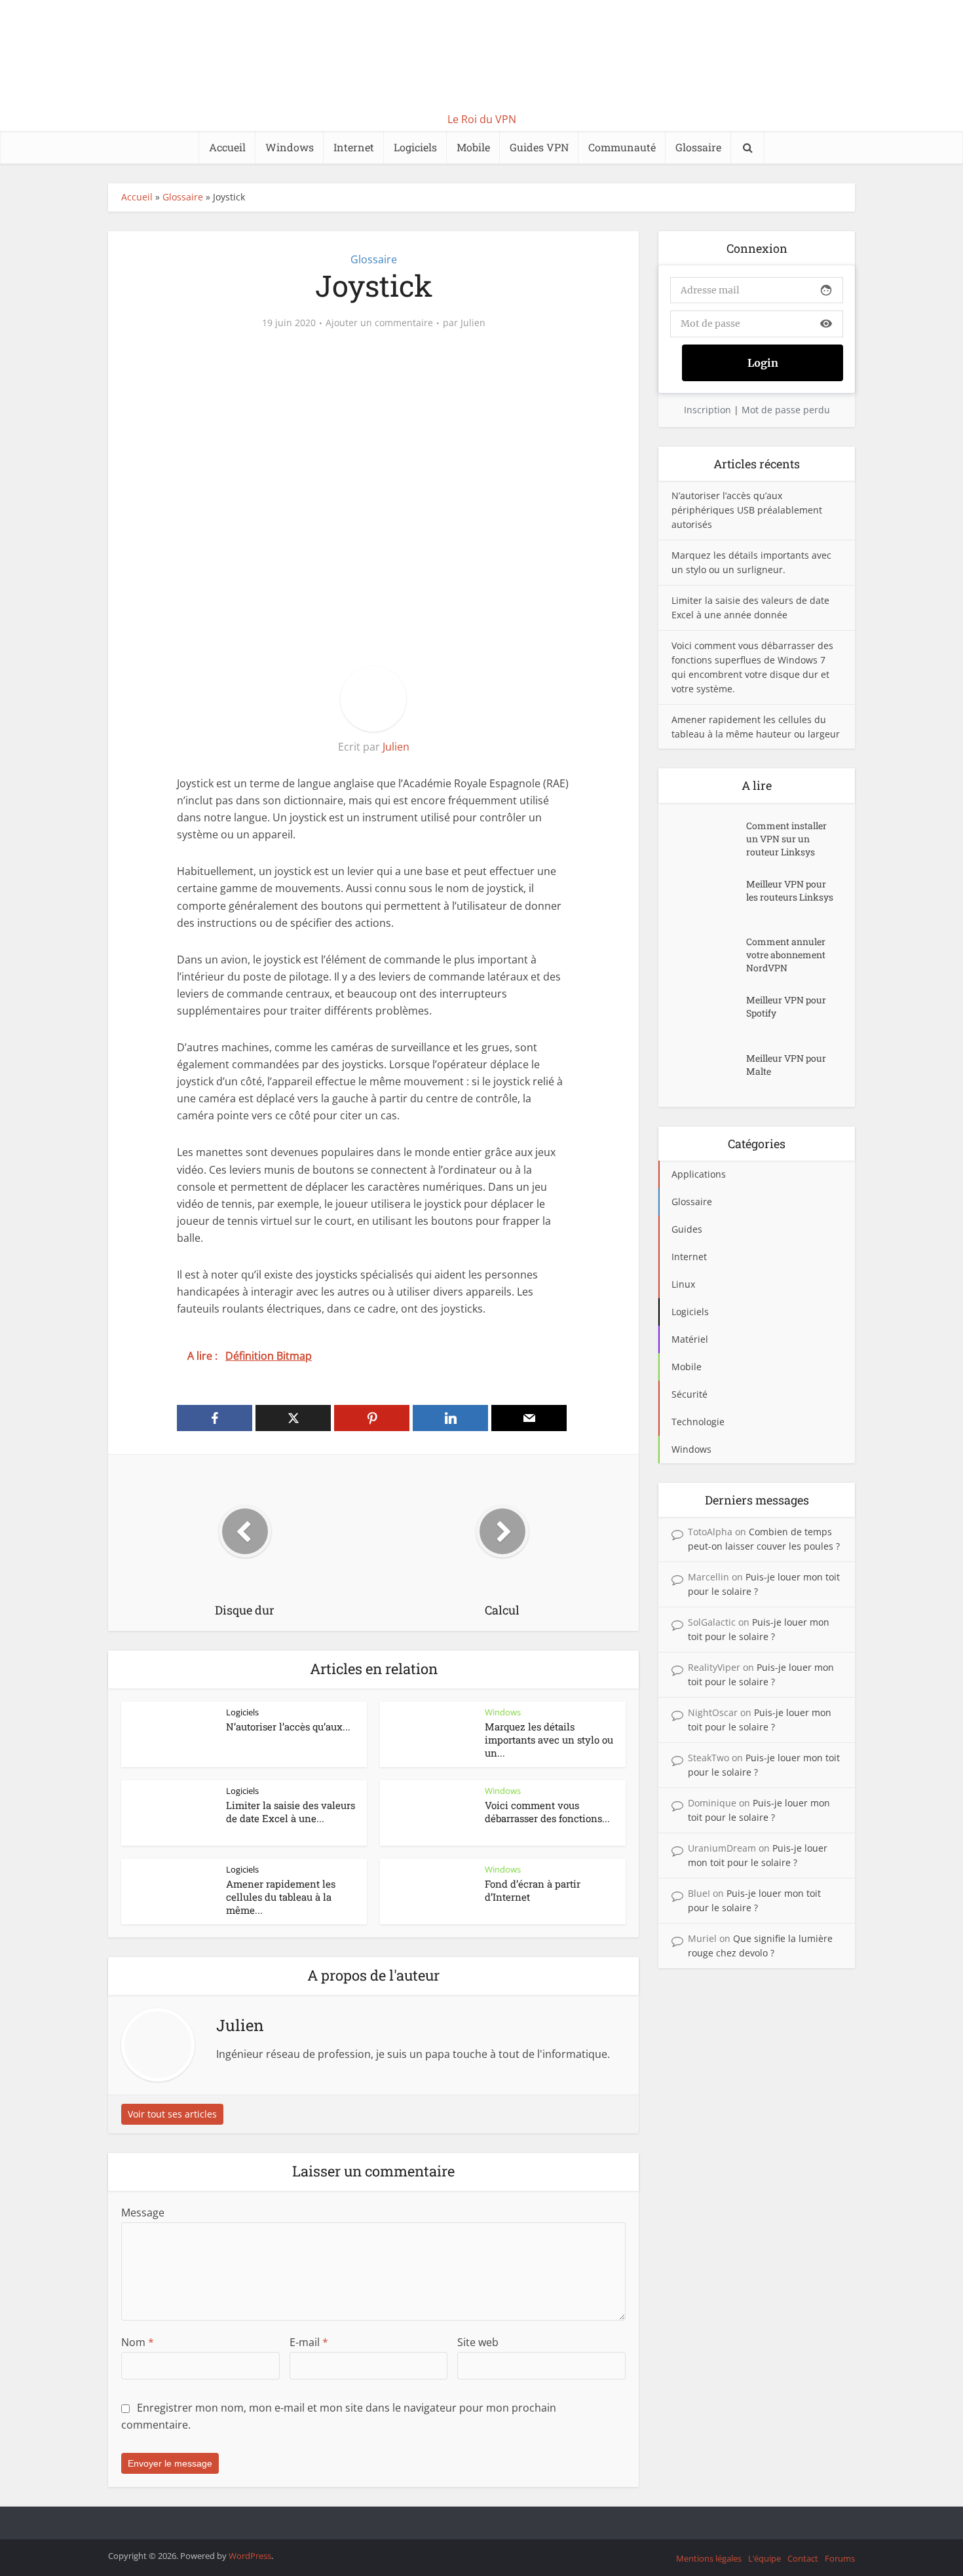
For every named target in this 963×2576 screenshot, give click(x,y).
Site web (478, 2342)
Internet (354, 147)
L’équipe (765, 2558)
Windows (290, 147)
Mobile (473, 147)
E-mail (309, 2342)
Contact (803, 2558)
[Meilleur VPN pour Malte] (709, 1071)
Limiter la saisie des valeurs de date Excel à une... (291, 1812)
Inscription (708, 410)
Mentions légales (709, 2558)
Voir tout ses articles (172, 2114)
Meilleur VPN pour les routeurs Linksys (790, 890)
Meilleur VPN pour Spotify (786, 1006)
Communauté (622, 147)
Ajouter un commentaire (379, 323)
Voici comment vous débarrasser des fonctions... (547, 1812)
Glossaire (698, 147)
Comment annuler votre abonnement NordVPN (786, 955)
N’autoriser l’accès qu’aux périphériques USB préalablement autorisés (747, 510)
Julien (473, 323)
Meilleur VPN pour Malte (786, 1065)
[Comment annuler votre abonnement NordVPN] (709, 955)
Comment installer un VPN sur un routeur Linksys (786, 839)
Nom (138, 2342)
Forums (840, 2558)
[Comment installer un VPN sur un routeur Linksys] (709, 839)
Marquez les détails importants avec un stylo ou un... (549, 1740)
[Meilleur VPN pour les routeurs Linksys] (709, 897)
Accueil (227, 147)
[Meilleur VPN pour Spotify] (709, 1013)
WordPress (250, 2556)
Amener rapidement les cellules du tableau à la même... (281, 1897)
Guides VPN (539, 147)
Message (143, 2212)
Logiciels (415, 147)
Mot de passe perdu (786, 410)
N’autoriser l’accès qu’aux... (288, 1727)
